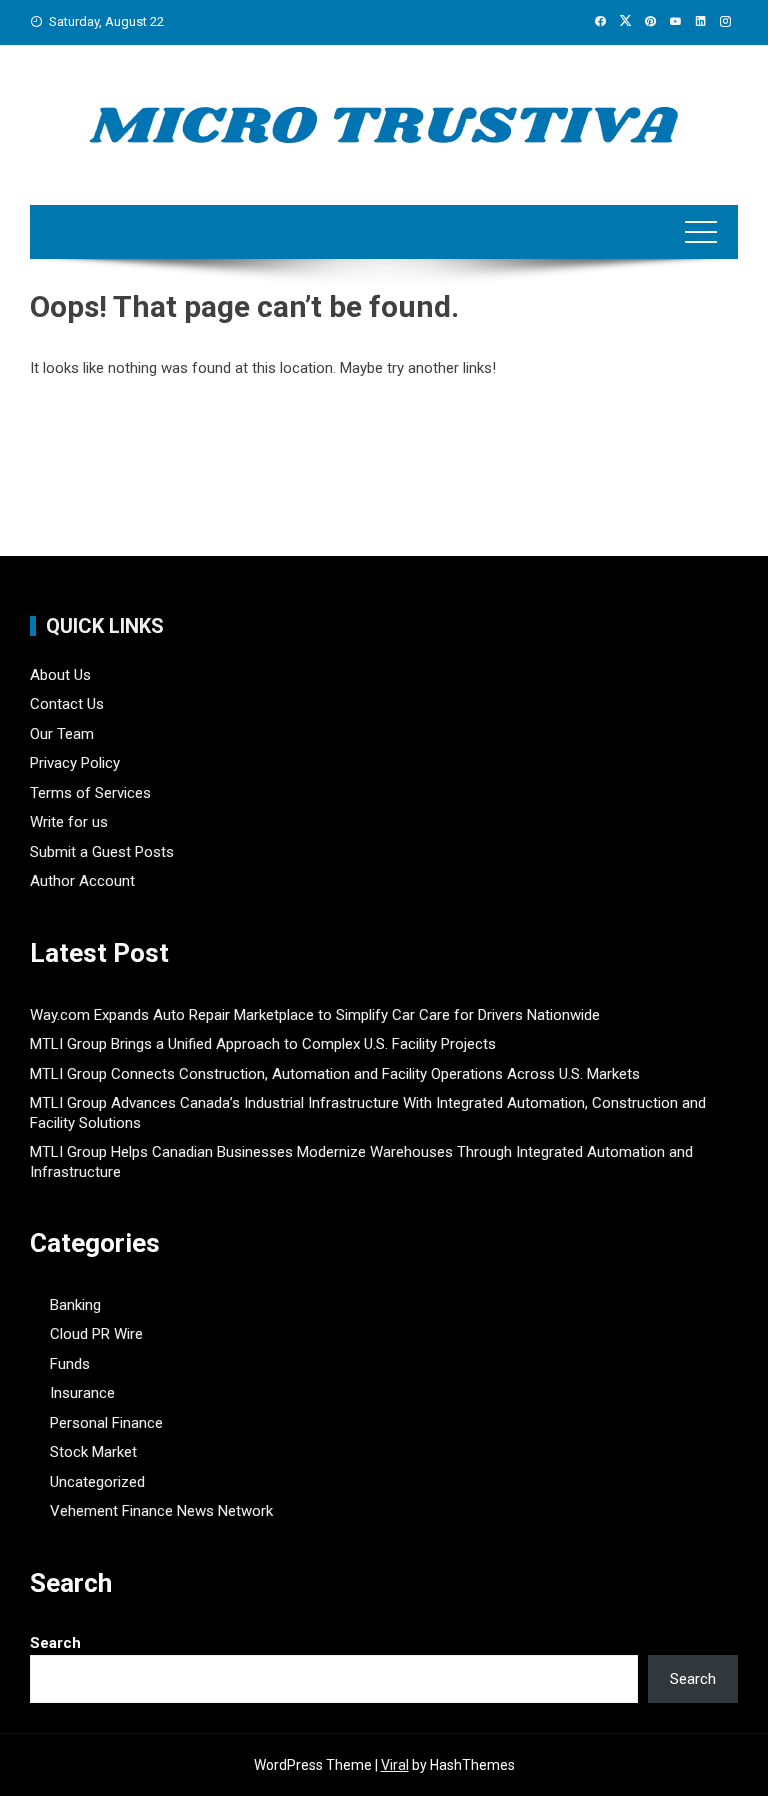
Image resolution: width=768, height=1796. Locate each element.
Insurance (82, 1393)
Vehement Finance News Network (161, 1511)
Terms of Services (90, 793)
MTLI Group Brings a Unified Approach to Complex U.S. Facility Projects (263, 1044)
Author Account (82, 881)
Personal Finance (106, 1423)
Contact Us (67, 704)
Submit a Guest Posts (102, 852)
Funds (70, 1364)
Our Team (62, 734)
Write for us (69, 822)
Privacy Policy (75, 763)
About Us (60, 675)
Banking (75, 1305)
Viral (395, 1765)
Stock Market (93, 1452)
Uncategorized (97, 1482)
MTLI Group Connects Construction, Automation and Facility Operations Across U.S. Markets (335, 1074)
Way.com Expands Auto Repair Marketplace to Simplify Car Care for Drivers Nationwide (315, 1015)
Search (55, 1643)
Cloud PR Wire (96, 1334)
